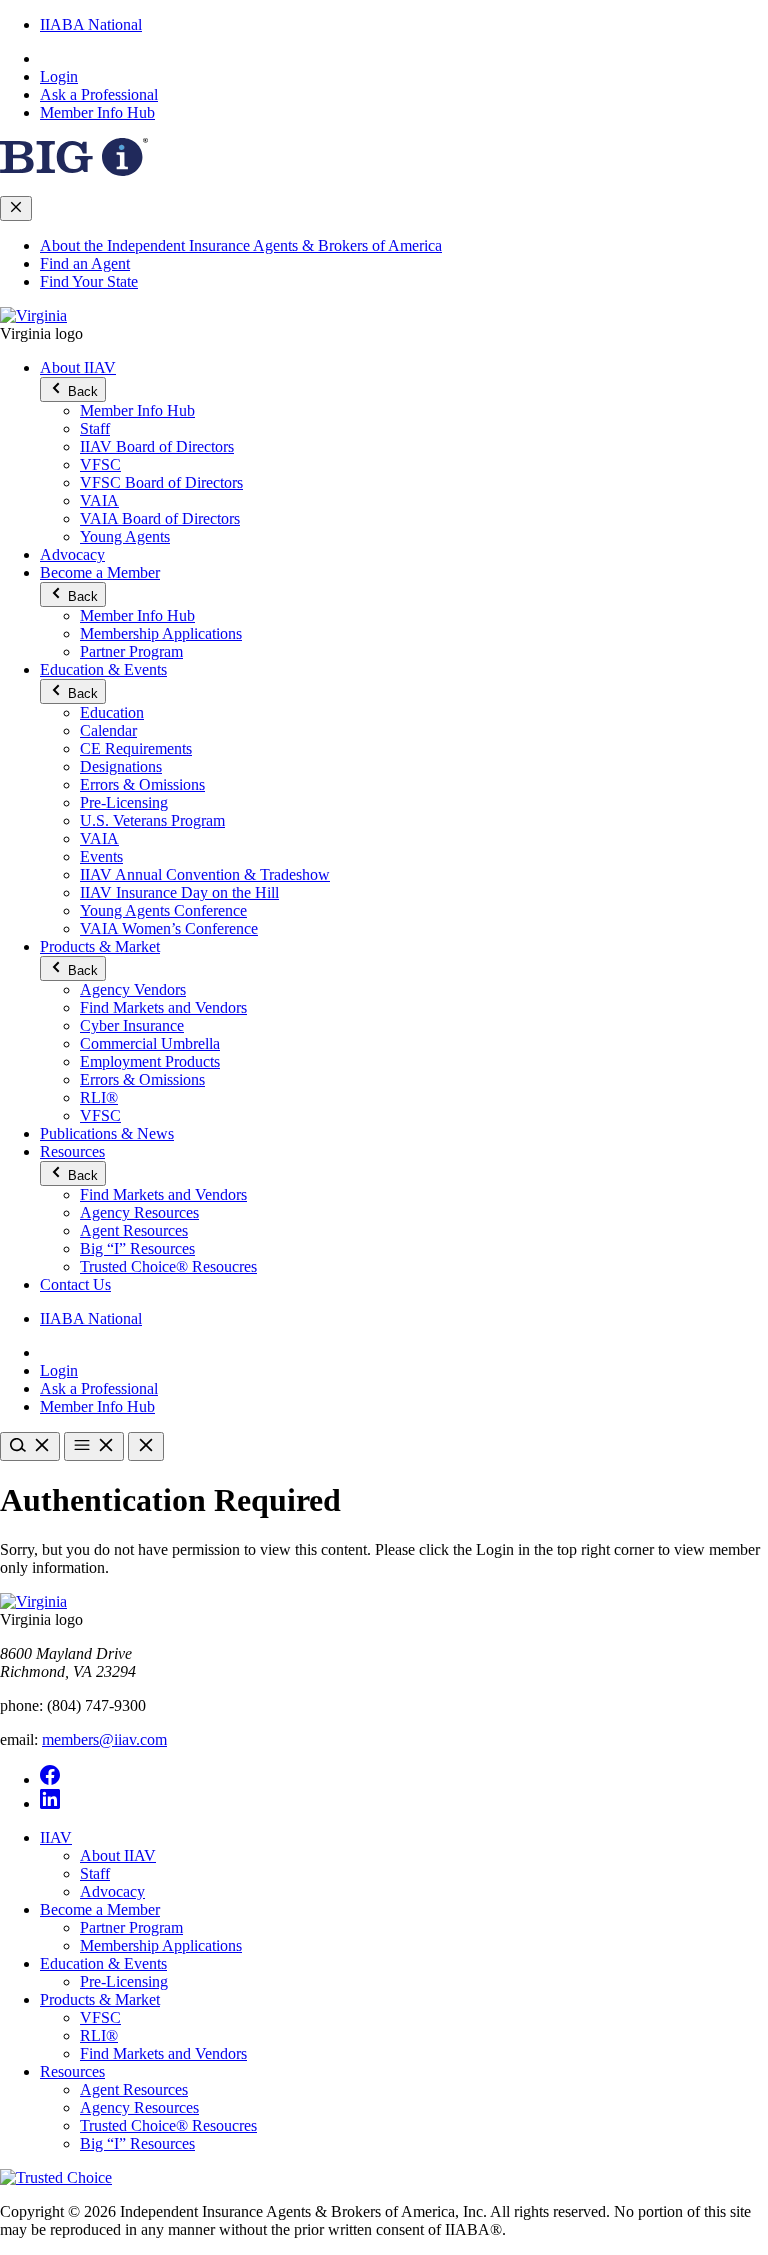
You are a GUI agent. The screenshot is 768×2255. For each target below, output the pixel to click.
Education (112, 712)
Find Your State (89, 281)
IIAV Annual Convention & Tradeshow (205, 874)
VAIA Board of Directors (160, 518)
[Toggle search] (30, 1446)
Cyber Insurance (132, 1025)
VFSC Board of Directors (161, 482)
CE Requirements (136, 748)
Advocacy (72, 554)
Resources (72, 1151)
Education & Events (103, 669)
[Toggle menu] (94, 1446)
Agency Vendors (133, 989)
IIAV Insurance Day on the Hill (179, 892)
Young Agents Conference (163, 910)
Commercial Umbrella (150, 1043)
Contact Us (75, 1284)
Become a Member (100, 572)
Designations (121, 766)
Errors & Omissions (142, 784)
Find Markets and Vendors (163, 1007)
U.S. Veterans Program (152, 820)
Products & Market (100, 946)
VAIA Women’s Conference (169, 928)
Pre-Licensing (124, 802)
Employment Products (150, 1061)
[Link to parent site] (74, 170)
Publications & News (107, 1133)
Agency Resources (139, 1212)
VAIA (99, 500)
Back (81, 391)
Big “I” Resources (137, 1248)
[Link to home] (33, 315)
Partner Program (131, 651)
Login (59, 76)
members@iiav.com (104, 1739)
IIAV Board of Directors (157, 446)
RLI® (99, 1097)
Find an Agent (85, 263)
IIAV (56, 1837)
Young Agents (125, 536)
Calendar (108, 730)
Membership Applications (161, 633)
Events (101, 856)
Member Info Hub (97, 112)
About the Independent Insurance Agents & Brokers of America (241, 245)
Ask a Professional (99, 94)
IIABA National (91, 24)
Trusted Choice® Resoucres (168, 1266)
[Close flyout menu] (16, 208)
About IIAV (78, 367)
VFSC (100, 464)
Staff (95, 428)
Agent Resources (134, 1230)
